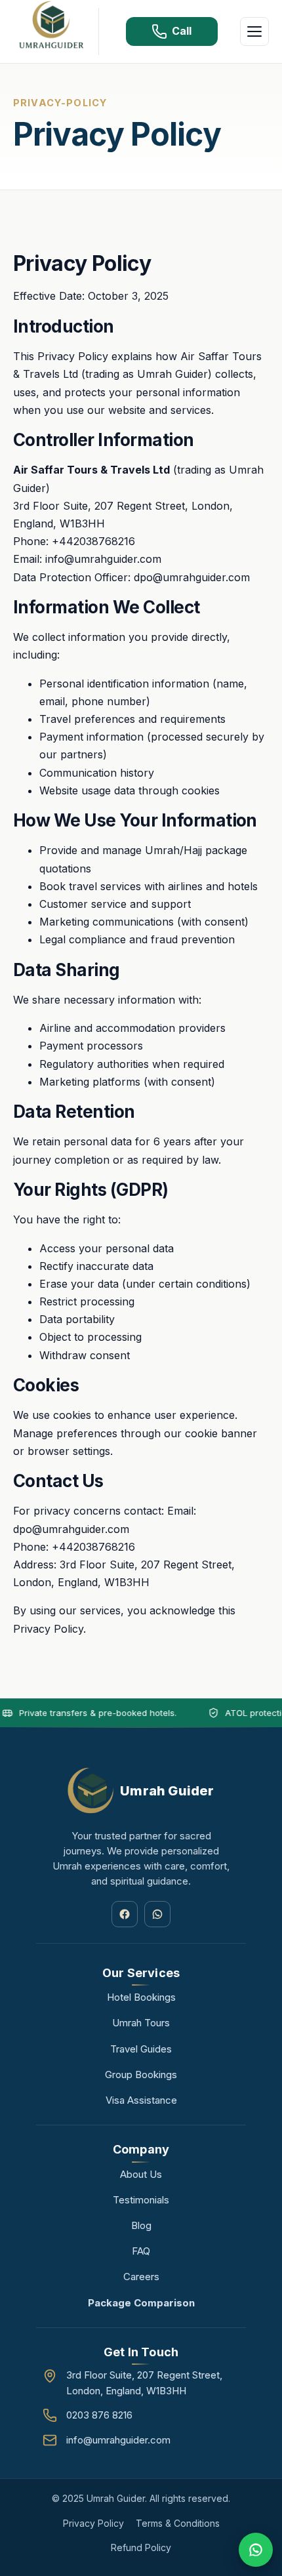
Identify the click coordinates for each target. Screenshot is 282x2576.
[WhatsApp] (157, 1914)
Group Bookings (141, 2075)
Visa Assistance (141, 2100)
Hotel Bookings (141, 1997)
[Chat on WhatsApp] (256, 2550)
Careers (141, 2277)
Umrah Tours (141, 2023)
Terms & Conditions (178, 2523)
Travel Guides (141, 2049)
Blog (141, 2225)
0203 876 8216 (99, 2415)
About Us (141, 2174)
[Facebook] (125, 1914)
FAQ (141, 2251)
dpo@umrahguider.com (192, 577)
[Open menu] (254, 31)
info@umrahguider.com (103, 559)
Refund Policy (141, 2547)
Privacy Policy (93, 2523)
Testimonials (141, 2200)
